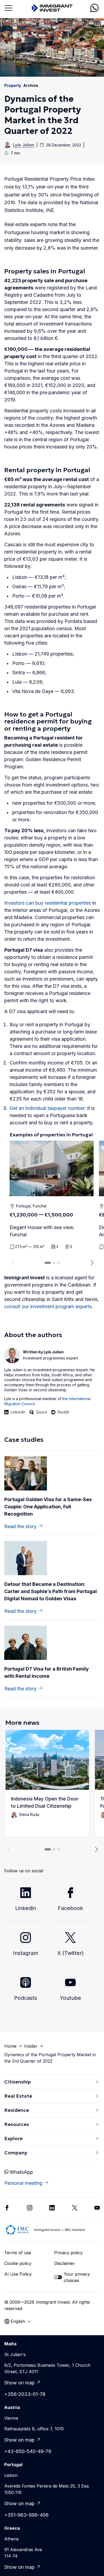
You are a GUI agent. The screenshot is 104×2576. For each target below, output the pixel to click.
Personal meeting (23, 2183)
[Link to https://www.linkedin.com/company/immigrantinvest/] (52, 2208)
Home (10, 2046)
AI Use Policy (18, 2274)
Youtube (70, 1998)
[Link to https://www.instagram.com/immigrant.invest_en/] (30, 2208)
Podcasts (26, 1998)
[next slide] (92, 1263)
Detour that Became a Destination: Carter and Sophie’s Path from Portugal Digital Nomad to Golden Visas (51, 1591)
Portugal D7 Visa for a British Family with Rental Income (47, 1672)
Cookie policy (18, 2263)
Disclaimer (65, 2263)
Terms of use (18, 2253)
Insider (31, 2046)
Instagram (26, 1953)
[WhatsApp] (94, 8)
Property (13, 85)
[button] (47, 1783)
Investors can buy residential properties (48, 903)
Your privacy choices (77, 2277)
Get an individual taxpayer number (47, 1108)
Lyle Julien (23, 145)
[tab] (48, 1263)
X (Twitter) (71, 1953)
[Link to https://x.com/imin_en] (75, 2208)
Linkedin (26, 1908)
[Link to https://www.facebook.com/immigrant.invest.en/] (7, 2208)
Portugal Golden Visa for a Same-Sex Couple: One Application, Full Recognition (48, 1507)
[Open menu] (9, 8)
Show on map (19, 2383)
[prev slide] (12, 1263)
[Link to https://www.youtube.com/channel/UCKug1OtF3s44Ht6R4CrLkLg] (97, 2208)
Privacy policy (68, 2253)
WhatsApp (21, 2172)
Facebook (70, 1908)
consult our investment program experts (48, 1306)
